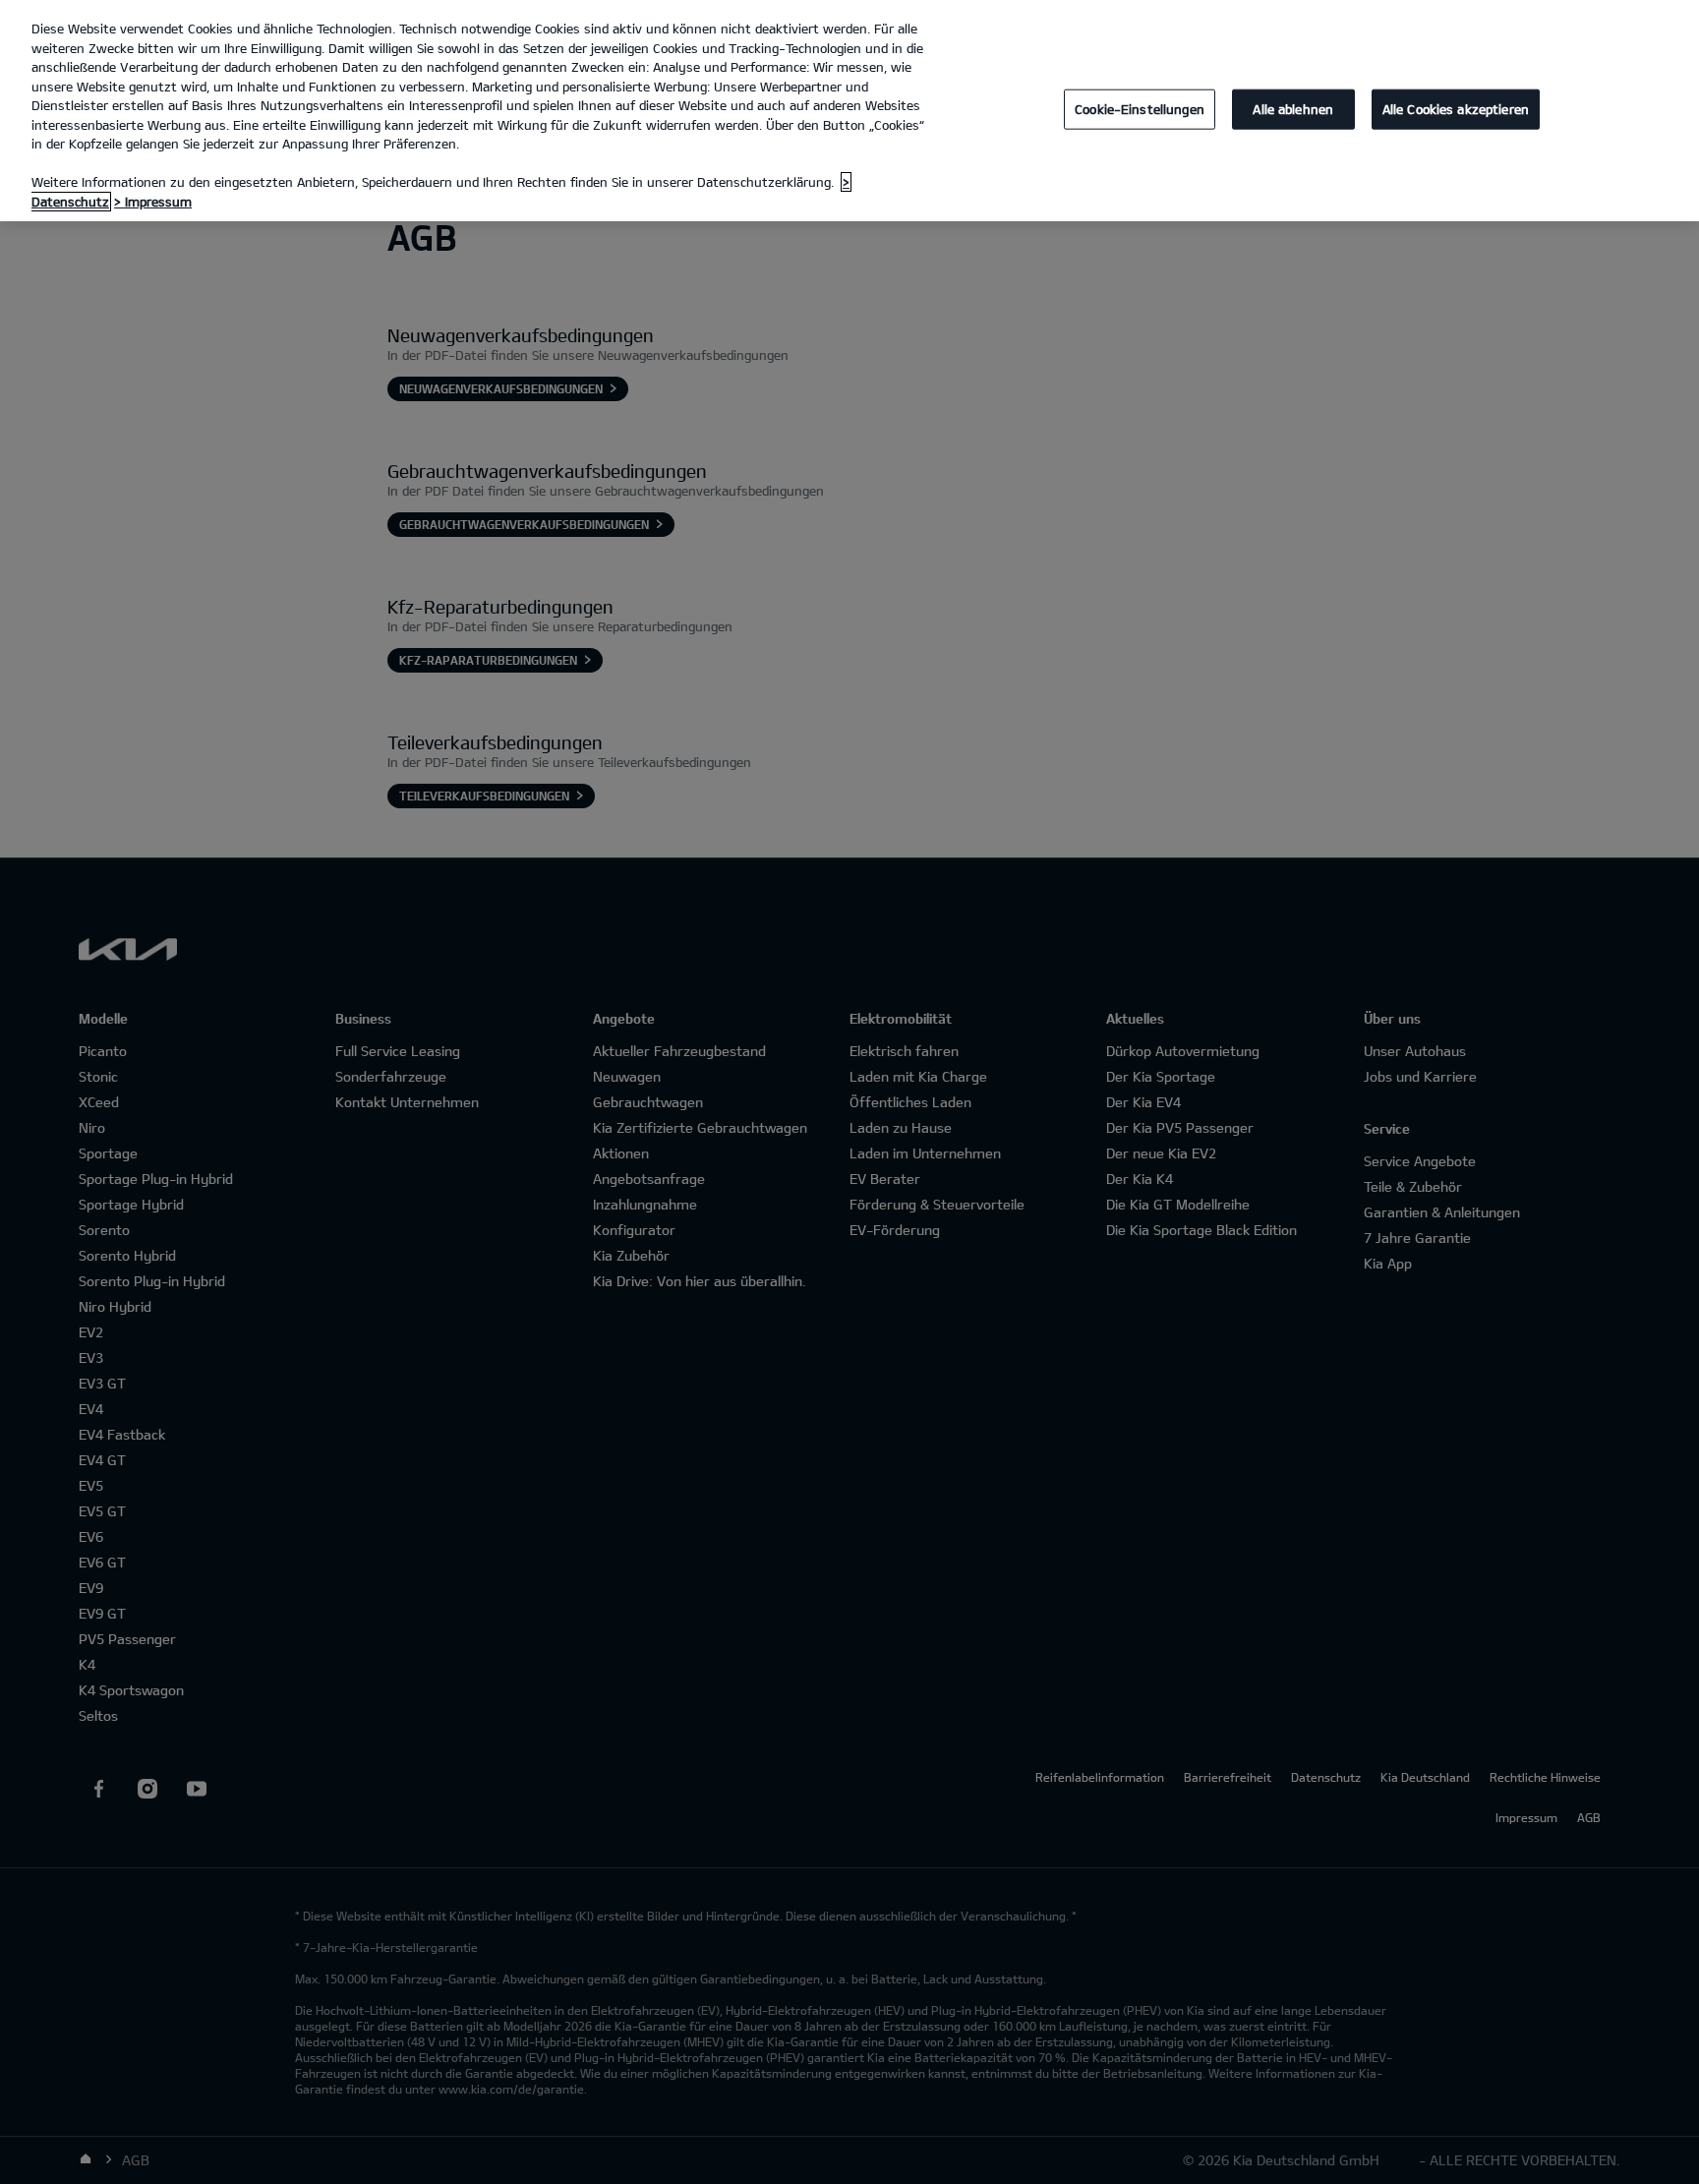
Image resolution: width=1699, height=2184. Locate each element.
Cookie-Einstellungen (1140, 108)
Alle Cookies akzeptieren (1456, 108)
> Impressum (153, 202)
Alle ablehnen (1293, 108)
